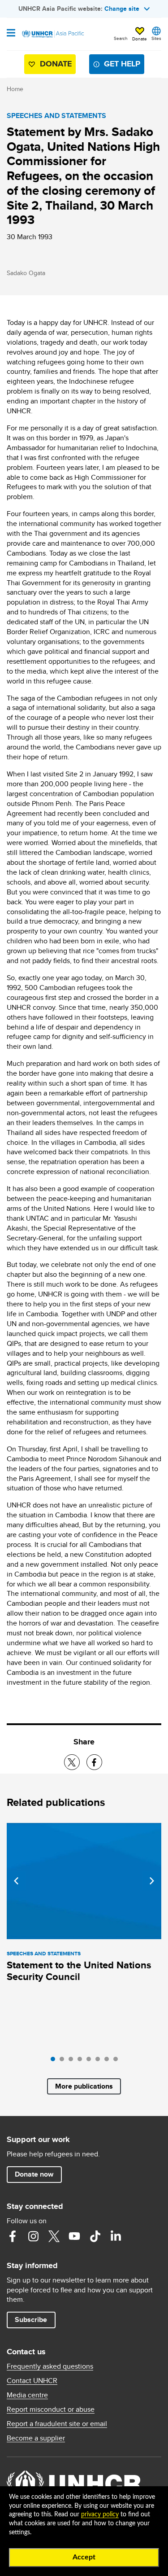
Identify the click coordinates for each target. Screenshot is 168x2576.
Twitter (54, 2236)
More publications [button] (84, 2086)
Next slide (152, 1881)
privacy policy (100, 2515)
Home (15, 89)
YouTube (74, 2236)
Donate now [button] (34, 2174)
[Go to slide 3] (73, 2061)
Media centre (27, 2395)
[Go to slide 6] (100, 2061)
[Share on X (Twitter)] (72, 1762)
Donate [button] (140, 39)
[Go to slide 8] (118, 2061)
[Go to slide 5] (91, 2061)
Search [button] (121, 38)
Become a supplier (36, 2438)
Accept (84, 2557)
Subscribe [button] (31, 2320)
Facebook (13, 2236)
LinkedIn (116, 2236)
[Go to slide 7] (109, 2061)
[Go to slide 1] (55, 2061)
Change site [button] (122, 9)
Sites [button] (156, 38)
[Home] (52, 34)
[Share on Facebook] (94, 1762)
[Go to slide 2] (64, 2061)
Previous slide (16, 1881)
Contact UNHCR (32, 2381)
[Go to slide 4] (82, 2061)
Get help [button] (122, 64)
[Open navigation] (11, 34)
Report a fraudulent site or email (57, 2424)
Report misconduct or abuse (51, 2410)
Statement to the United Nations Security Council (79, 1971)
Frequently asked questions (50, 2366)
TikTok (95, 2236)
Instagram (33, 2236)
